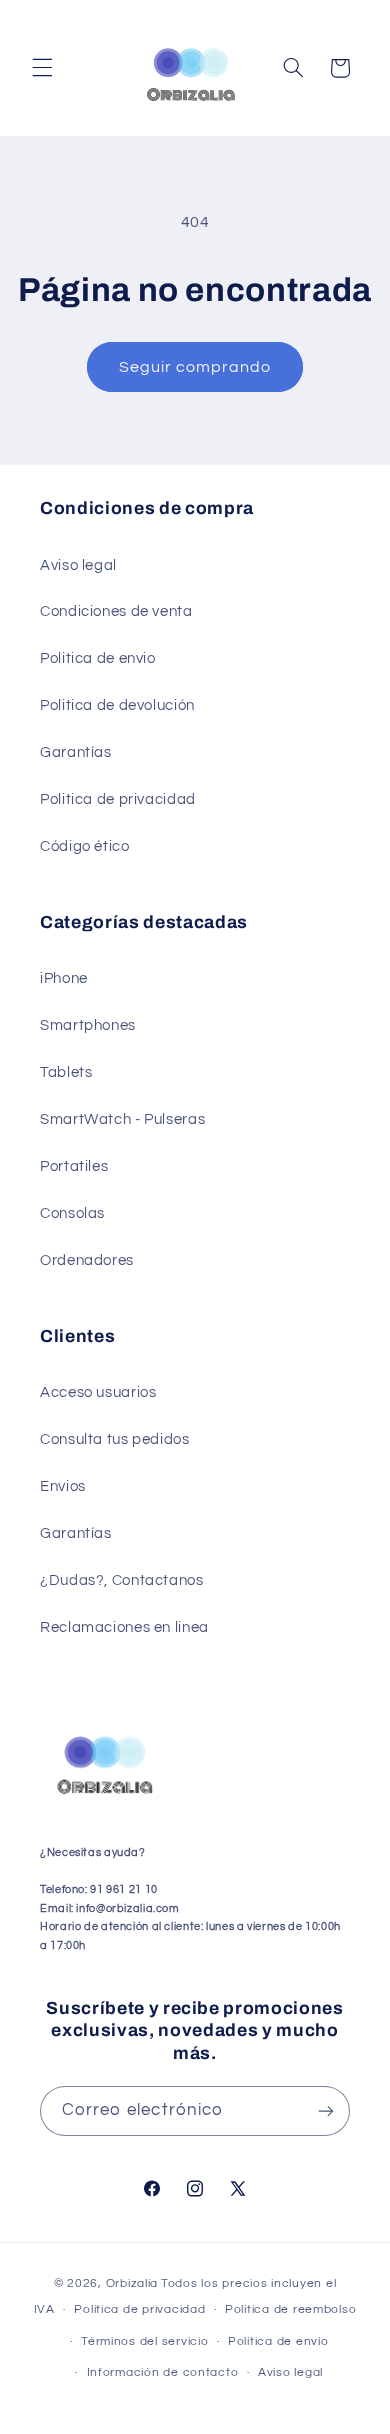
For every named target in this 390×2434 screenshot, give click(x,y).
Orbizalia (132, 2283)
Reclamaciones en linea (124, 1627)
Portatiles (74, 1166)
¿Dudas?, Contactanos (122, 1580)
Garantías (76, 752)
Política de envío (278, 2341)
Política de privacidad (139, 2309)
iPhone (64, 978)
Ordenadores (87, 1260)
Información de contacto (163, 2372)
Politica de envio (98, 658)
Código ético (85, 846)
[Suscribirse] (326, 2110)
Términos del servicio (144, 2341)
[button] (42, 68)
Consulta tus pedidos (115, 1439)
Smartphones (88, 1025)
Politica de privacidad (118, 799)
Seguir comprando (195, 367)
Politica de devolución (117, 705)
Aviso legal (78, 565)
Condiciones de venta (116, 611)
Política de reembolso (290, 2309)
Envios (63, 1486)
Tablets (66, 1072)
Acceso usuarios (98, 1392)
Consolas (72, 1213)
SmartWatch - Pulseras (122, 1119)
